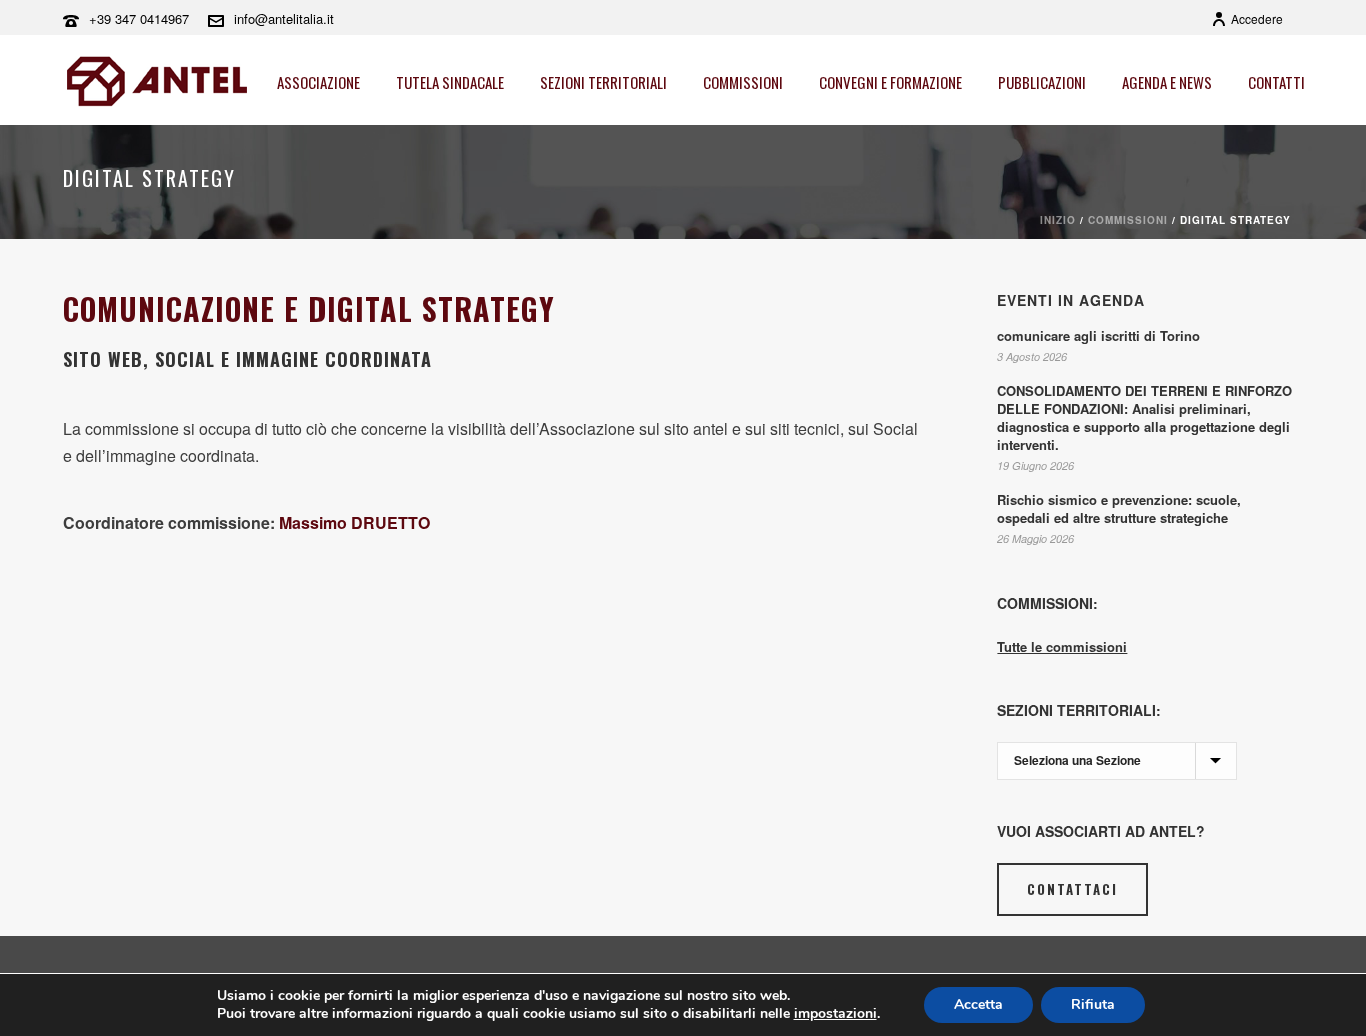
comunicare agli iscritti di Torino (1098, 336)
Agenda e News (1167, 82)
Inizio (1058, 220)
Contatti (1276, 82)
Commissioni (743, 82)
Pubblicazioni (1042, 82)
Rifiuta (1093, 1004)
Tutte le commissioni (1062, 646)
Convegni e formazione (890, 82)
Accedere (1257, 18)
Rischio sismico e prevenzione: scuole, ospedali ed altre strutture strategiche (1119, 509)
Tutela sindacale (450, 82)
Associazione (318, 82)
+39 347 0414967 (139, 18)
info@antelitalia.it (284, 18)
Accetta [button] (978, 1004)
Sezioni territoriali (603, 82)
